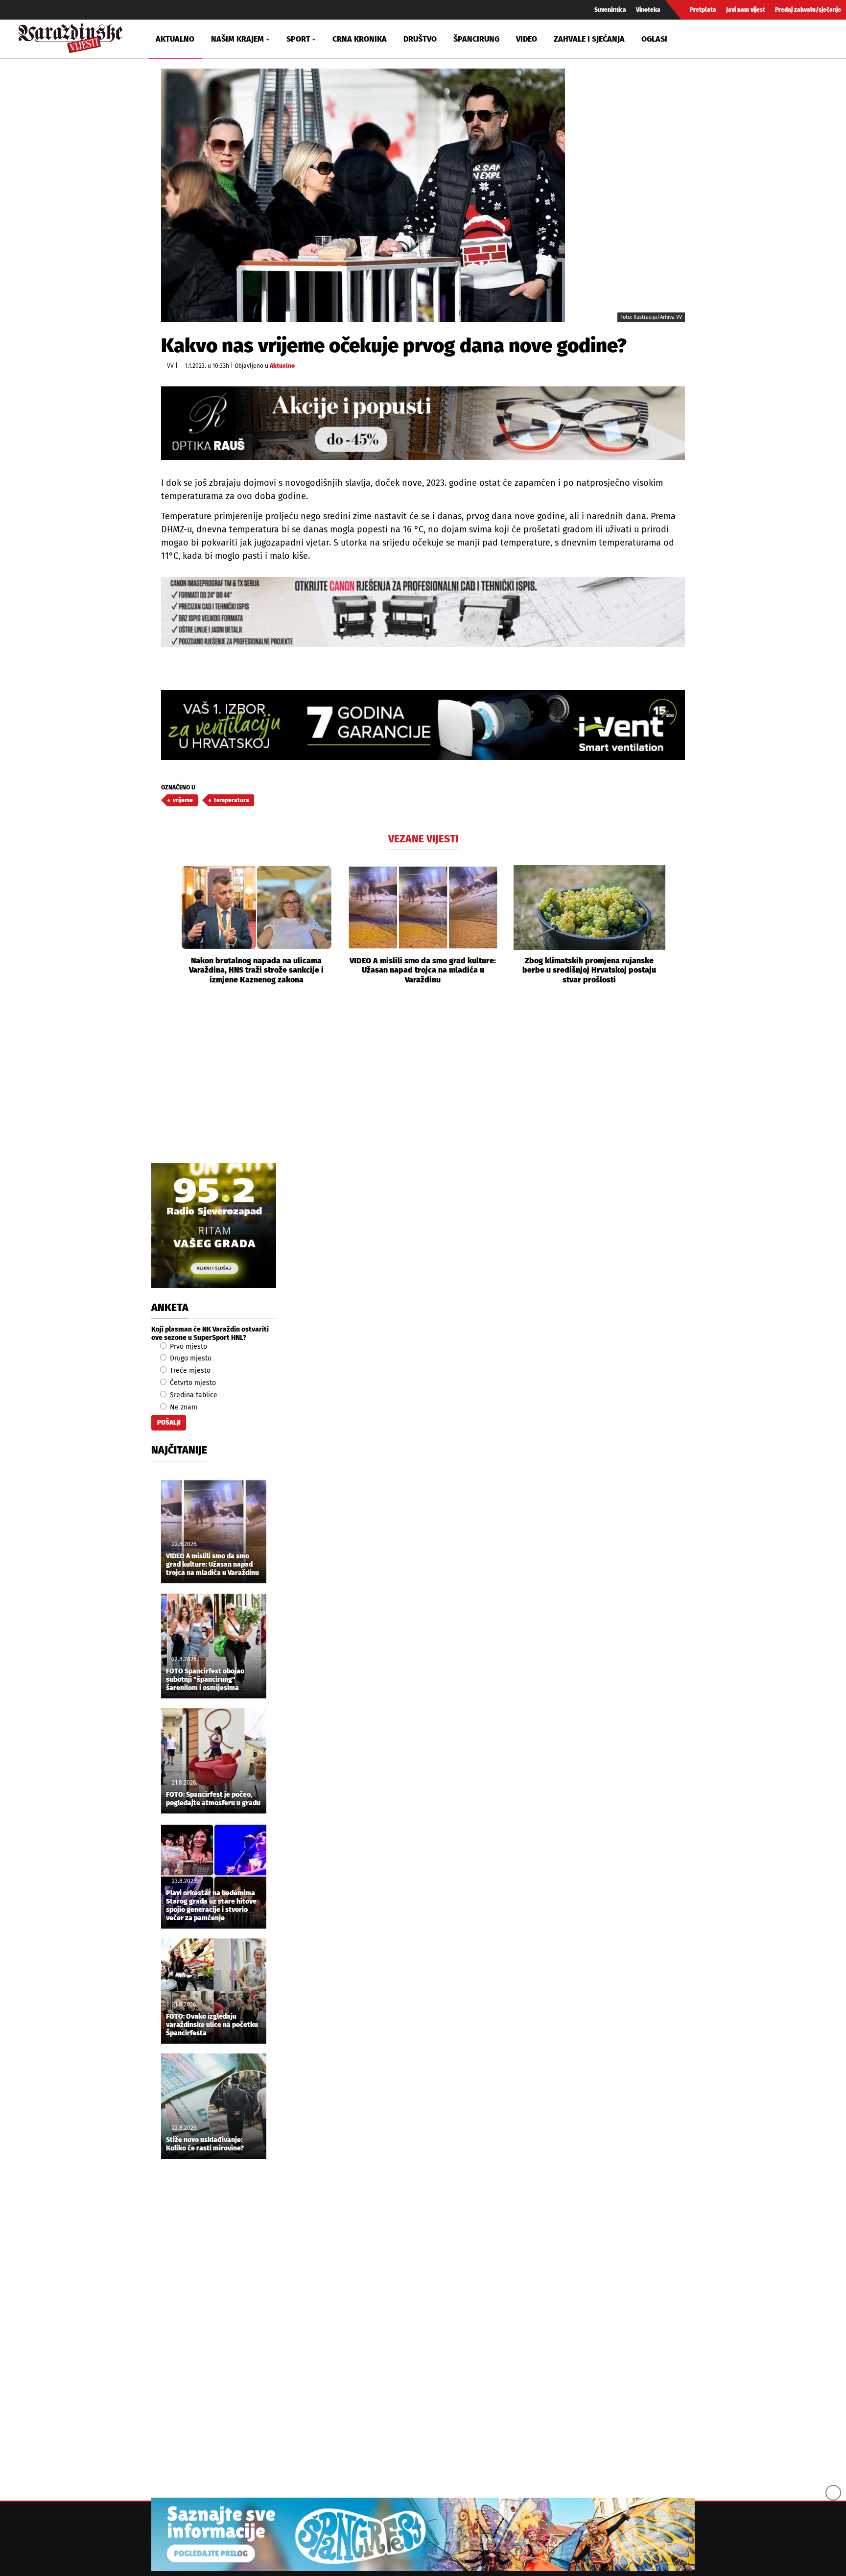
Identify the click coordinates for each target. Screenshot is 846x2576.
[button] (168, 925)
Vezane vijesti (423, 839)
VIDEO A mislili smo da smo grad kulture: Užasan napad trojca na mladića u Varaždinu (423, 970)
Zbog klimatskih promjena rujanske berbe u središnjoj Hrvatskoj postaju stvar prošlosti (589, 970)
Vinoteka (648, 10)
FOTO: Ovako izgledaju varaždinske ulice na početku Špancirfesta (212, 2025)
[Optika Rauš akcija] (423, 423)
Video (527, 39)
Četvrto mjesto (192, 1383)
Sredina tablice (193, 1395)
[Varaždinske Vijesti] (70, 36)
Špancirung (476, 39)
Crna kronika (360, 39)
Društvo (420, 39)
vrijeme (183, 800)
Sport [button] (298, 39)
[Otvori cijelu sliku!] (363, 195)
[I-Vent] (423, 725)
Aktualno (175, 39)
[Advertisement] (423, 1085)
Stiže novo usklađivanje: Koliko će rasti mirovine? (205, 2144)
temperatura (232, 800)
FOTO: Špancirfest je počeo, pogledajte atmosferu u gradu (213, 1799)
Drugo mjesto (190, 1358)
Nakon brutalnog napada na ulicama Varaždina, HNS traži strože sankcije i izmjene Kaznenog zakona (256, 970)
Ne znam (183, 1407)
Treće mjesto (189, 1371)
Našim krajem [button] (237, 39)
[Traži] (708, 39)
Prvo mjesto (188, 1347)
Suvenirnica (610, 10)
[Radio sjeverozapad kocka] (214, 1226)
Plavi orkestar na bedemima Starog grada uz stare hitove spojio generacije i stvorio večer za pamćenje (211, 1906)
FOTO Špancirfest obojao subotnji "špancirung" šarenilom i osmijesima (205, 1680)
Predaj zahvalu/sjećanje (808, 10)
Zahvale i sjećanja (589, 39)
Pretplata (703, 10)
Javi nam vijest (746, 10)
